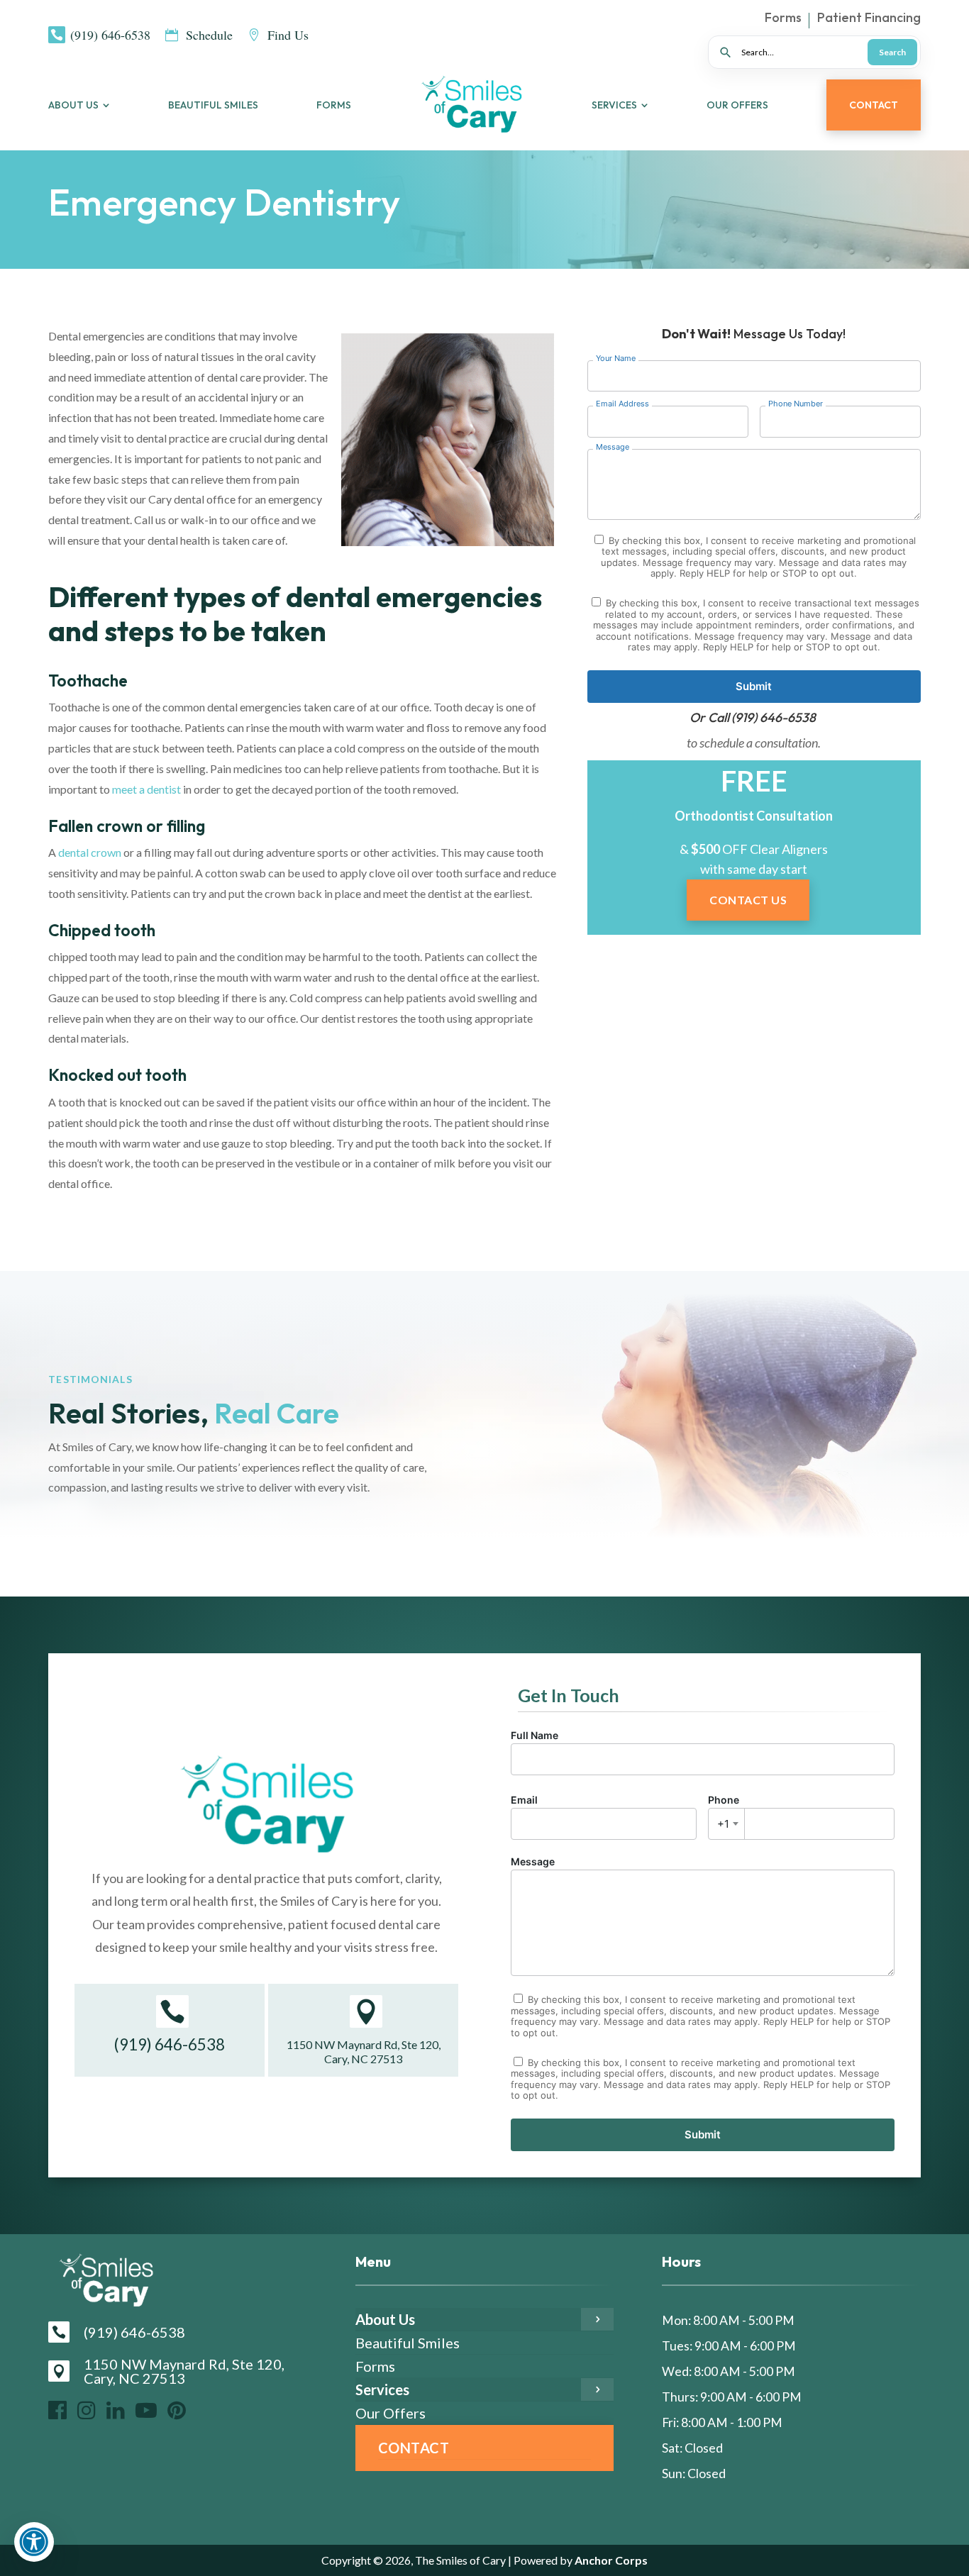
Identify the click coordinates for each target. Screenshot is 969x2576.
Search (892, 52)
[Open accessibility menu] (34, 2542)
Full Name (535, 1735)
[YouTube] (146, 2410)
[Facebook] (57, 2410)
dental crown (90, 852)
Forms (783, 19)
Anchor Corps (610, 2560)
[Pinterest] (177, 2410)
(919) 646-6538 (774, 717)
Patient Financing (869, 19)
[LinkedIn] (116, 2410)
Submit (754, 686)
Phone (724, 1812)
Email (524, 1800)
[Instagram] (87, 2410)
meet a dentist (146, 789)
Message (533, 1861)
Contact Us (748, 900)
